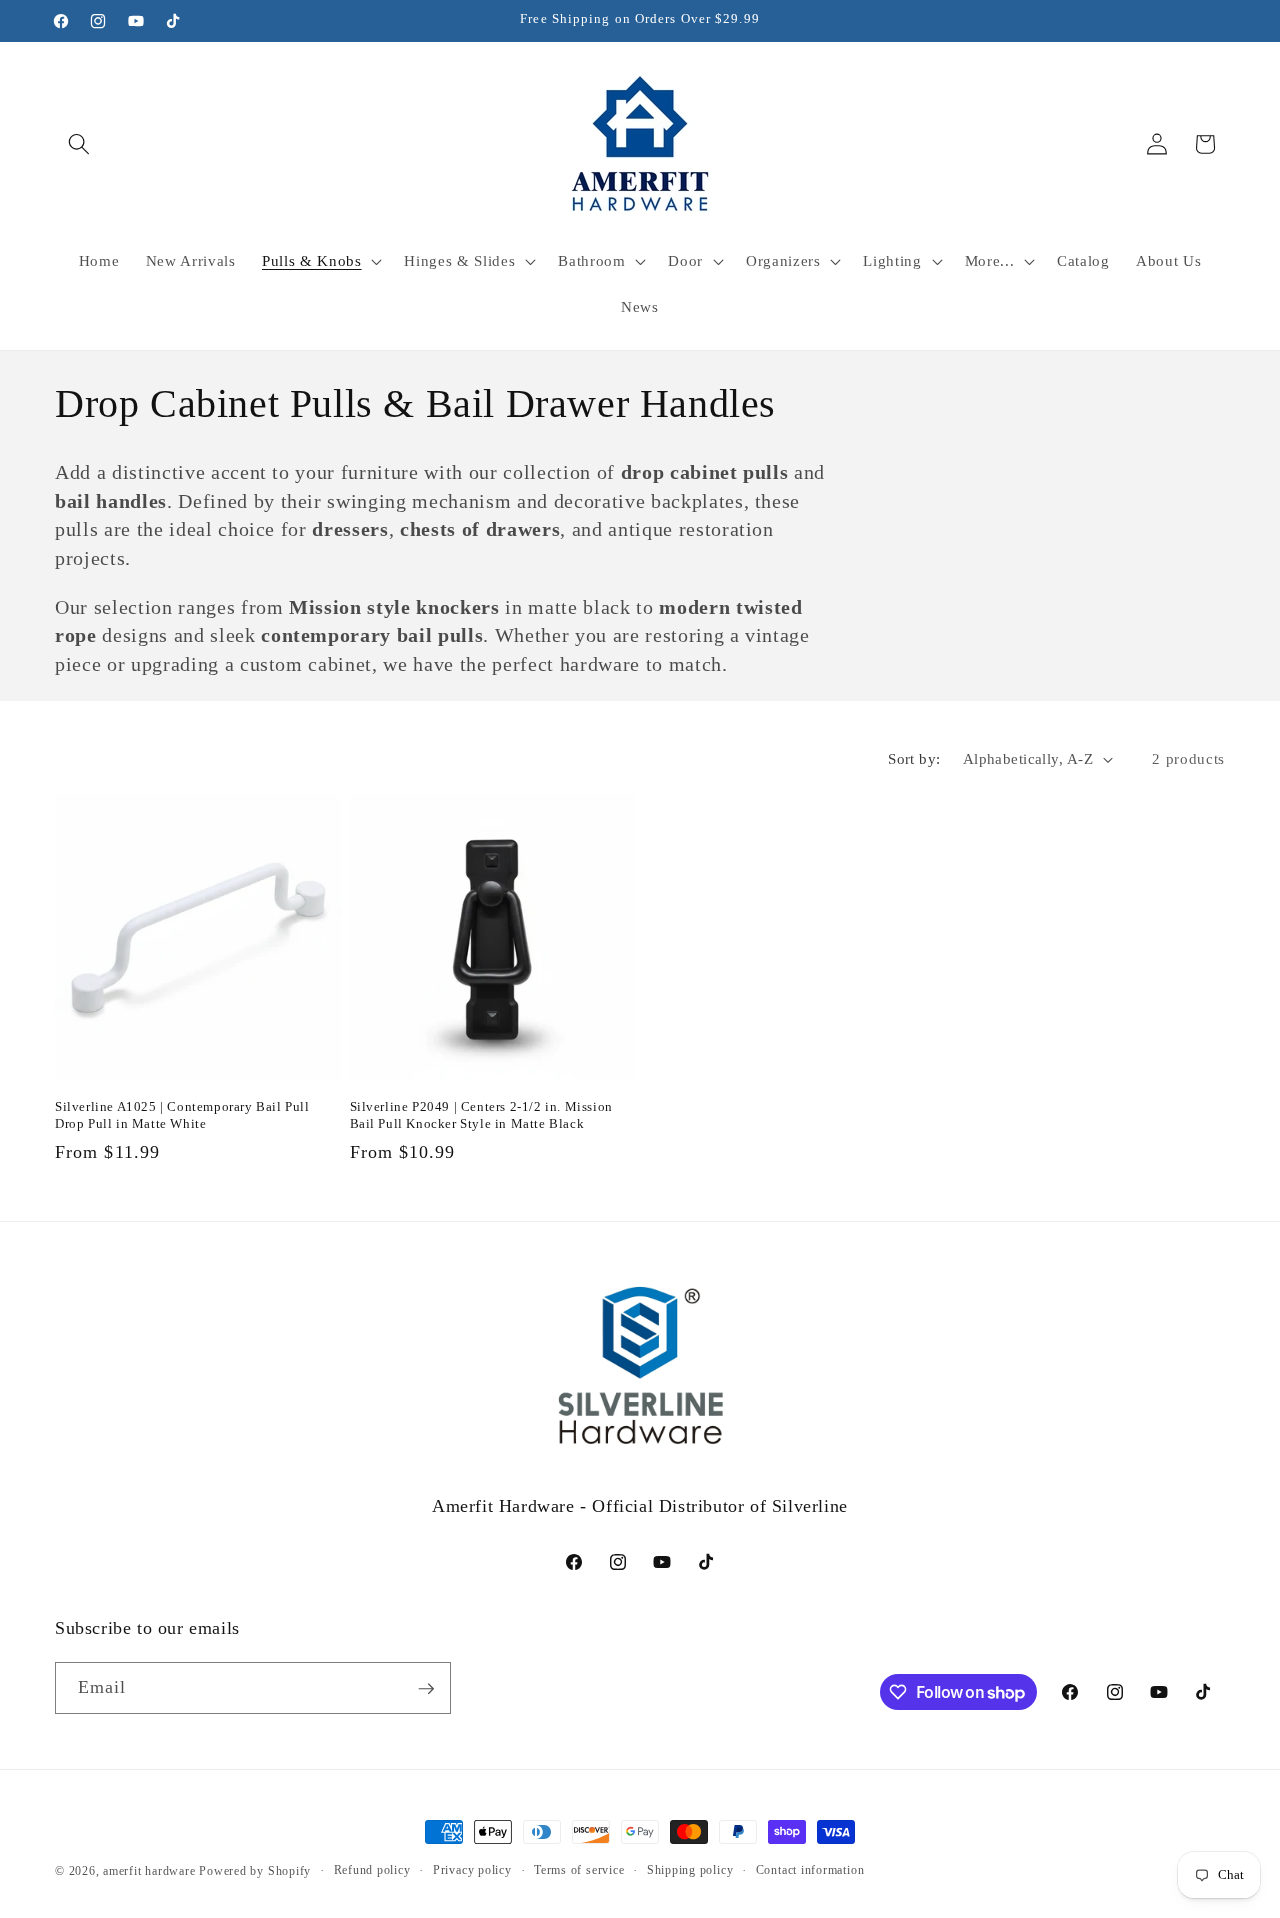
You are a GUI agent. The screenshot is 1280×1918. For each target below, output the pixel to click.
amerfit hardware (149, 1871)
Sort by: (914, 758)
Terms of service (579, 1870)
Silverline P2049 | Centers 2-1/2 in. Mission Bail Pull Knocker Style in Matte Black (481, 1115)
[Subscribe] (426, 1689)
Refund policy (372, 1870)
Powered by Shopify (255, 1871)
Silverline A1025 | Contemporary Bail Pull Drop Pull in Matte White (182, 1115)
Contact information (810, 1870)
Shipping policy (690, 1870)
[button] (79, 144)
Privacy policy (472, 1870)
